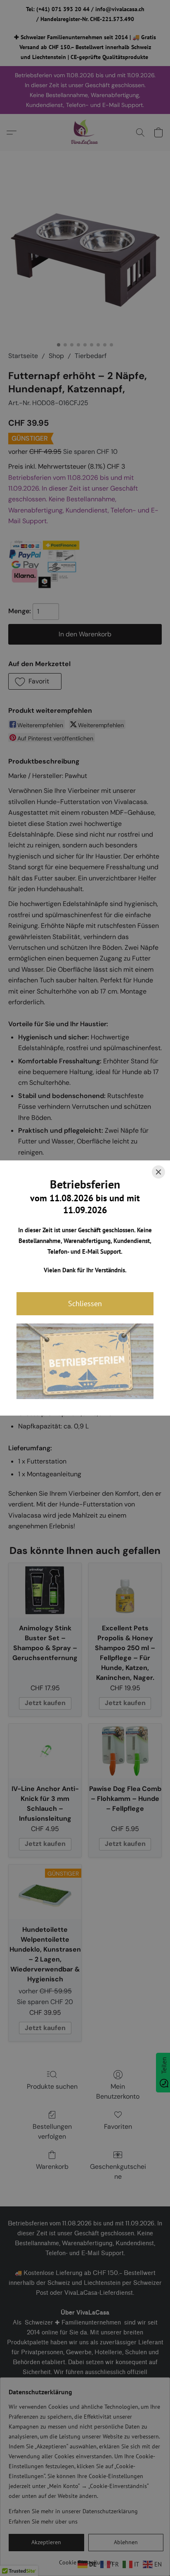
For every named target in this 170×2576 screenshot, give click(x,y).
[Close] (158, 1172)
